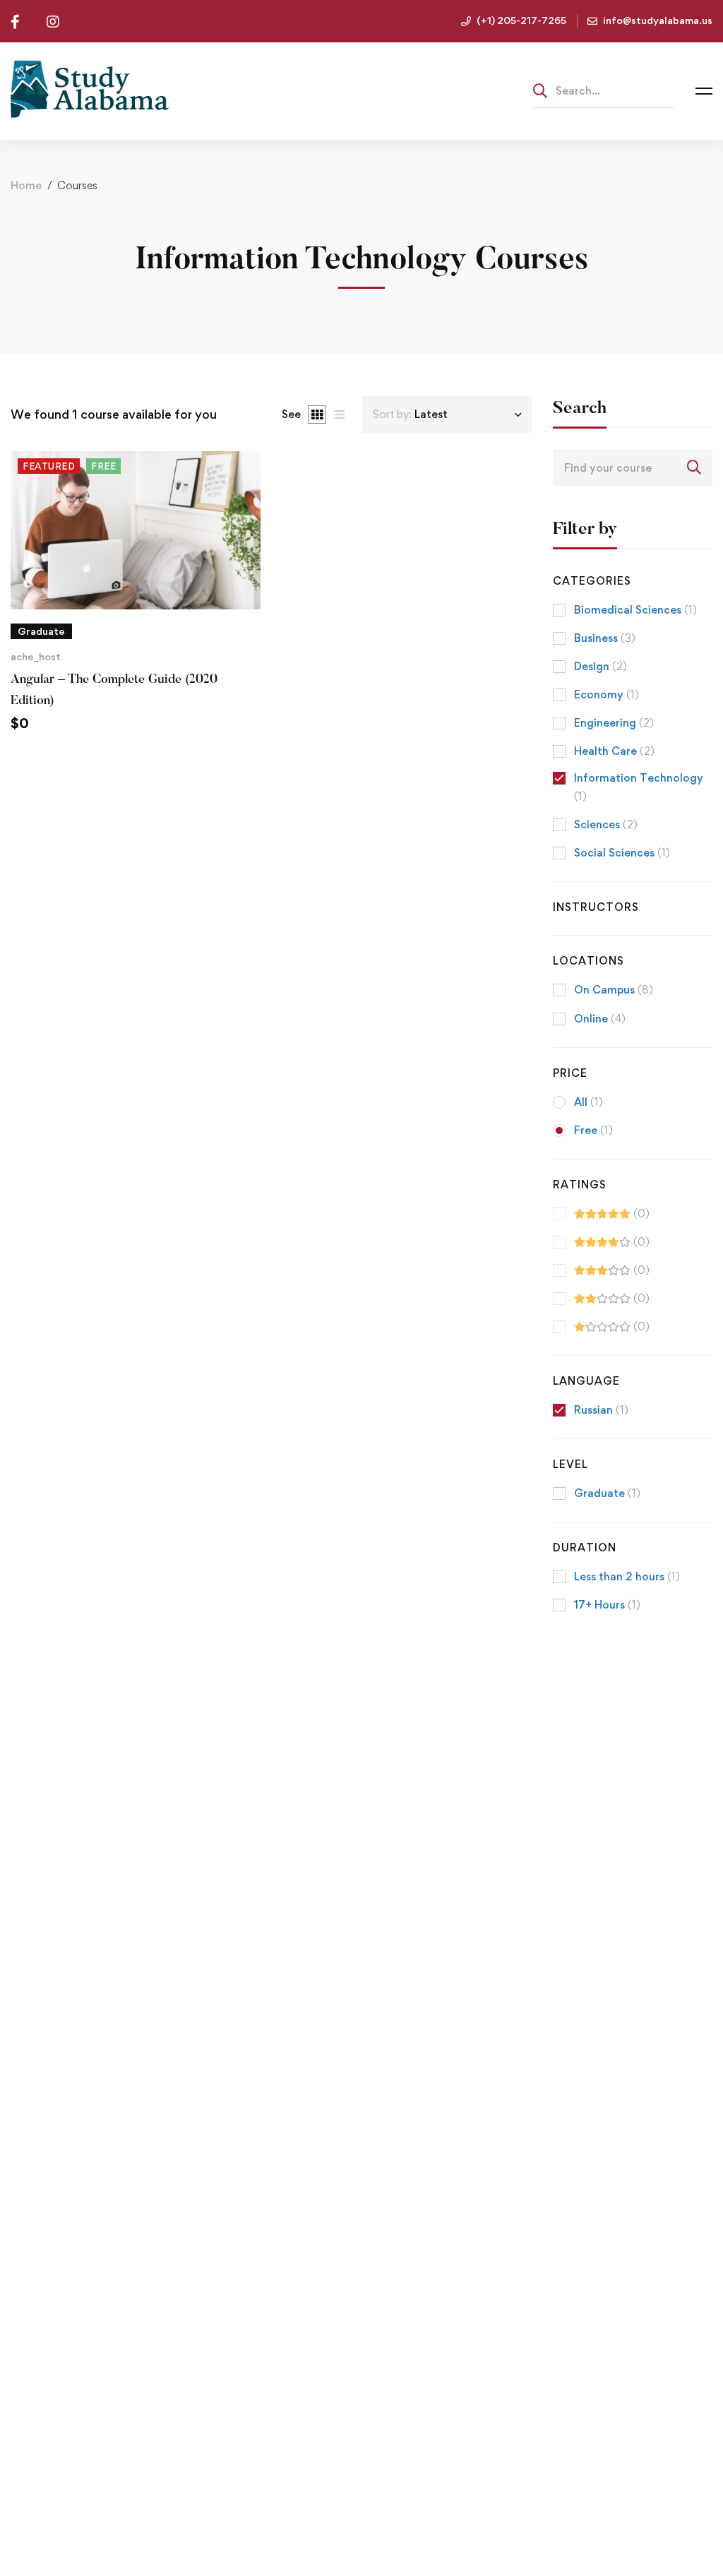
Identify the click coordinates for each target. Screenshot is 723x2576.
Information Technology (639, 787)
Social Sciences (622, 853)
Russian (601, 1410)
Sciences (606, 824)
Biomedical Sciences (635, 610)
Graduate (607, 1493)
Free (593, 1130)
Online (600, 1019)
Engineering (614, 723)
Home (26, 185)
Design (600, 666)
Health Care (614, 751)
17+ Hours (607, 1605)
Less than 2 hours (627, 1576)
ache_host (36, 656)
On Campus (614, 990)
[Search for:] (604, 90)
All (588, 1102)
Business (605, 638)
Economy (607, 694)
